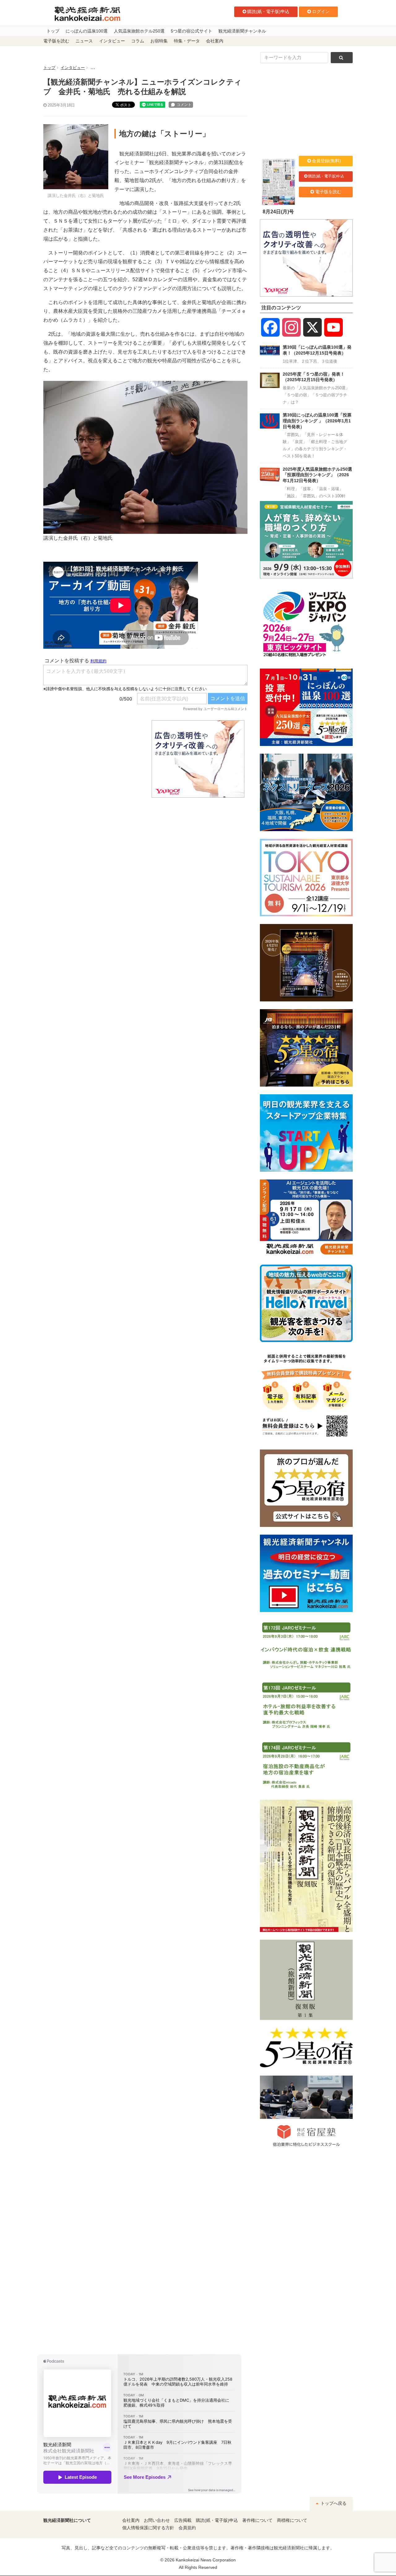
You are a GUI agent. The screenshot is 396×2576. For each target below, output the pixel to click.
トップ (53, 31)
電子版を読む (56, 41)
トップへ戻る (333, 2503)
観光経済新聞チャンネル (242, 31)
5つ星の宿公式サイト (192, 31)
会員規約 (187, 2528)
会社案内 (215, 41)
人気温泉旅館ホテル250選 (139, 31)
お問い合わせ (157, 2520)
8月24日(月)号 (278, 212)
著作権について (257, 2520)
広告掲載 (183, 2520)
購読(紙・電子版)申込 (268, 11)
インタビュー (112, 41)
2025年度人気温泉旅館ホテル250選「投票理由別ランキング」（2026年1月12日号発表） (317, 475)
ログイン (321, 11)
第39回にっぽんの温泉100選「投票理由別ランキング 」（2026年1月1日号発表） (317, 421)
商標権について (292, 2520)
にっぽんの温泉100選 (87, 31)
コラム (138, 41)
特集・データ (187, 41)
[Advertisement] (93, 759)
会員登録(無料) (326, 161)
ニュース (84, 41)
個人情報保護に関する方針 (148, 2528)
